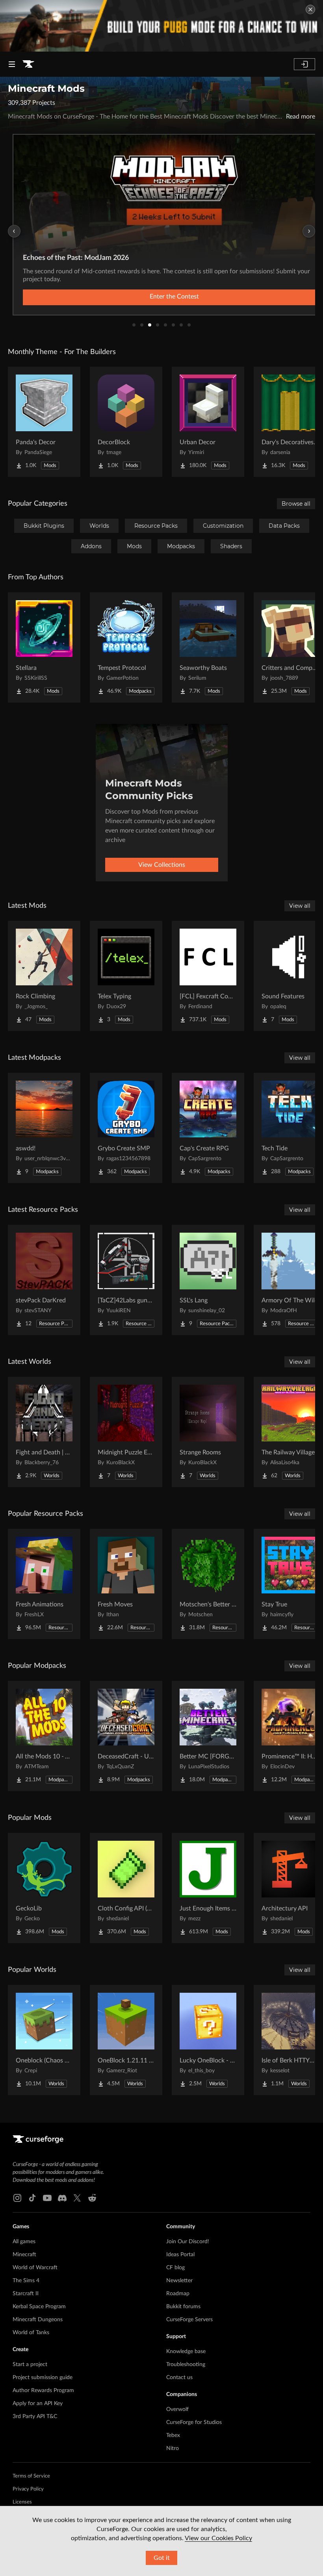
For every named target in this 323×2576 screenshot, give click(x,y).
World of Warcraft (35, 2268)
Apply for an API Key (38, 2404)
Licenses (22, 2502)
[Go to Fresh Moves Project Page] (126, 1584)
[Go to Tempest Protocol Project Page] (126, 647)
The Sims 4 (26, 2281)
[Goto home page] (28, 64)
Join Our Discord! (188, 2242)
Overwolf (177, 2409)
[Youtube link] (47, 2198)
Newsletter (179, 2281)
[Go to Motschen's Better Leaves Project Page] (208, 1584)
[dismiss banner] (310, 9)
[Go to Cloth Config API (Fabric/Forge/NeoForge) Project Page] (126, 1888)
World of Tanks (31, 2333)
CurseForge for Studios (194, 2422)
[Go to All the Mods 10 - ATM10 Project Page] (44, 1736)
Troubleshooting (186, 2365)
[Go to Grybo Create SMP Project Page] (126, 1128)
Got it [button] (162, 2558)
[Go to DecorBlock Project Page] (126, 422)
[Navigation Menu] (12, 64)
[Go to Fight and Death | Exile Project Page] (44, 1432)
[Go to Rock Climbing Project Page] (44, 976)
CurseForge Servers (189, 2320)
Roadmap (178, 2294)
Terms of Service (31, 2476)
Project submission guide (43, 2378)
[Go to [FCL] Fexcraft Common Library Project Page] (208, 976)
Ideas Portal (180, 2255)
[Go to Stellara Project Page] (44, 647)
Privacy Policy (28, 2489)
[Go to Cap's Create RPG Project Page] (208, 1128)
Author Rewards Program (43, 2391)
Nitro (173, 2448)
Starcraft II (26, 2294)
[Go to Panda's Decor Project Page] (44, 422)
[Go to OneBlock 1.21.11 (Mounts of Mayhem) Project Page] (126, 2040)
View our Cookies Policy (218, 2538)
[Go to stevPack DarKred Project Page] (44, 1280)
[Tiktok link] (32, 2198)
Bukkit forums (183, 2307)
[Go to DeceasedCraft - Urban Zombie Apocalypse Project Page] (126, 1736)
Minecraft (24, 2255)
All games (24, 2242)
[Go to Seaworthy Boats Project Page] (208, 647)
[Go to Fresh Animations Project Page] (44, 1584)
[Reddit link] (92, 2198)
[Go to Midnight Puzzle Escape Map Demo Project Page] (126, 1432)
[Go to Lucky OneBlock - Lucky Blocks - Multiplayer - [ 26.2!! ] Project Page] (208, 2040)
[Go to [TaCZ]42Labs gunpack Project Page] (126, 1280)
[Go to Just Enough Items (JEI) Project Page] (208, 1888)
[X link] (77, 2198)
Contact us (179, 2378)
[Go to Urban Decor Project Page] (208, 422)
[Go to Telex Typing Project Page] (126, 976)
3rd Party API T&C (35, 2417)
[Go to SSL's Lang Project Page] (208, 1280)
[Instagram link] (17, 2198)
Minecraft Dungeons (38, 2320)
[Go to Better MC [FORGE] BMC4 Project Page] (208, 1736)
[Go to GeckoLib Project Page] (44, 1888)
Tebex (173, 2435)
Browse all (296, 504)
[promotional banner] (161, 26)
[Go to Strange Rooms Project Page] (208, 1432)
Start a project (30, 2365)
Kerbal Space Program (39, 2307)
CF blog (175, 2268)
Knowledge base (186, 2352)
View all (300, 906)
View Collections (162, 865)
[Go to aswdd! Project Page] (44, 1128)
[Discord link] (62, 2198)
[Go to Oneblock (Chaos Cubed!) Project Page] (44, 2040)
